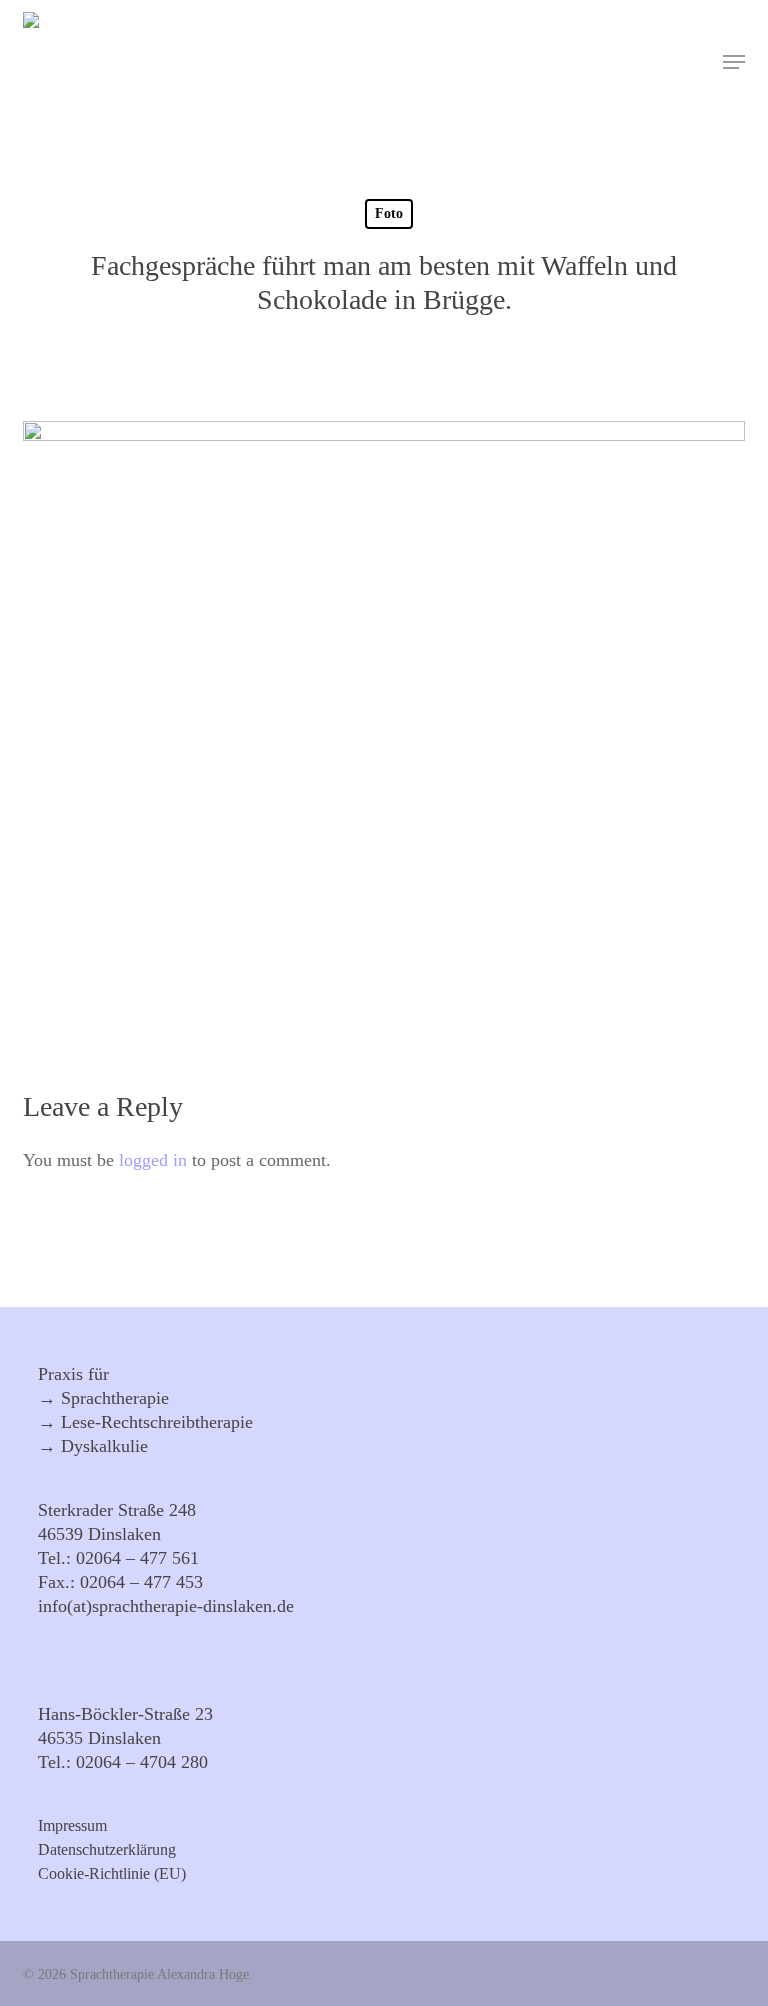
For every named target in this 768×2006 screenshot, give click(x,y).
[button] (734, 62)
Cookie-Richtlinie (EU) (112, 1874)
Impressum (72, 1826)
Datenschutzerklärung (107, 1850)
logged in (153, 1160)
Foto (389, 213)
